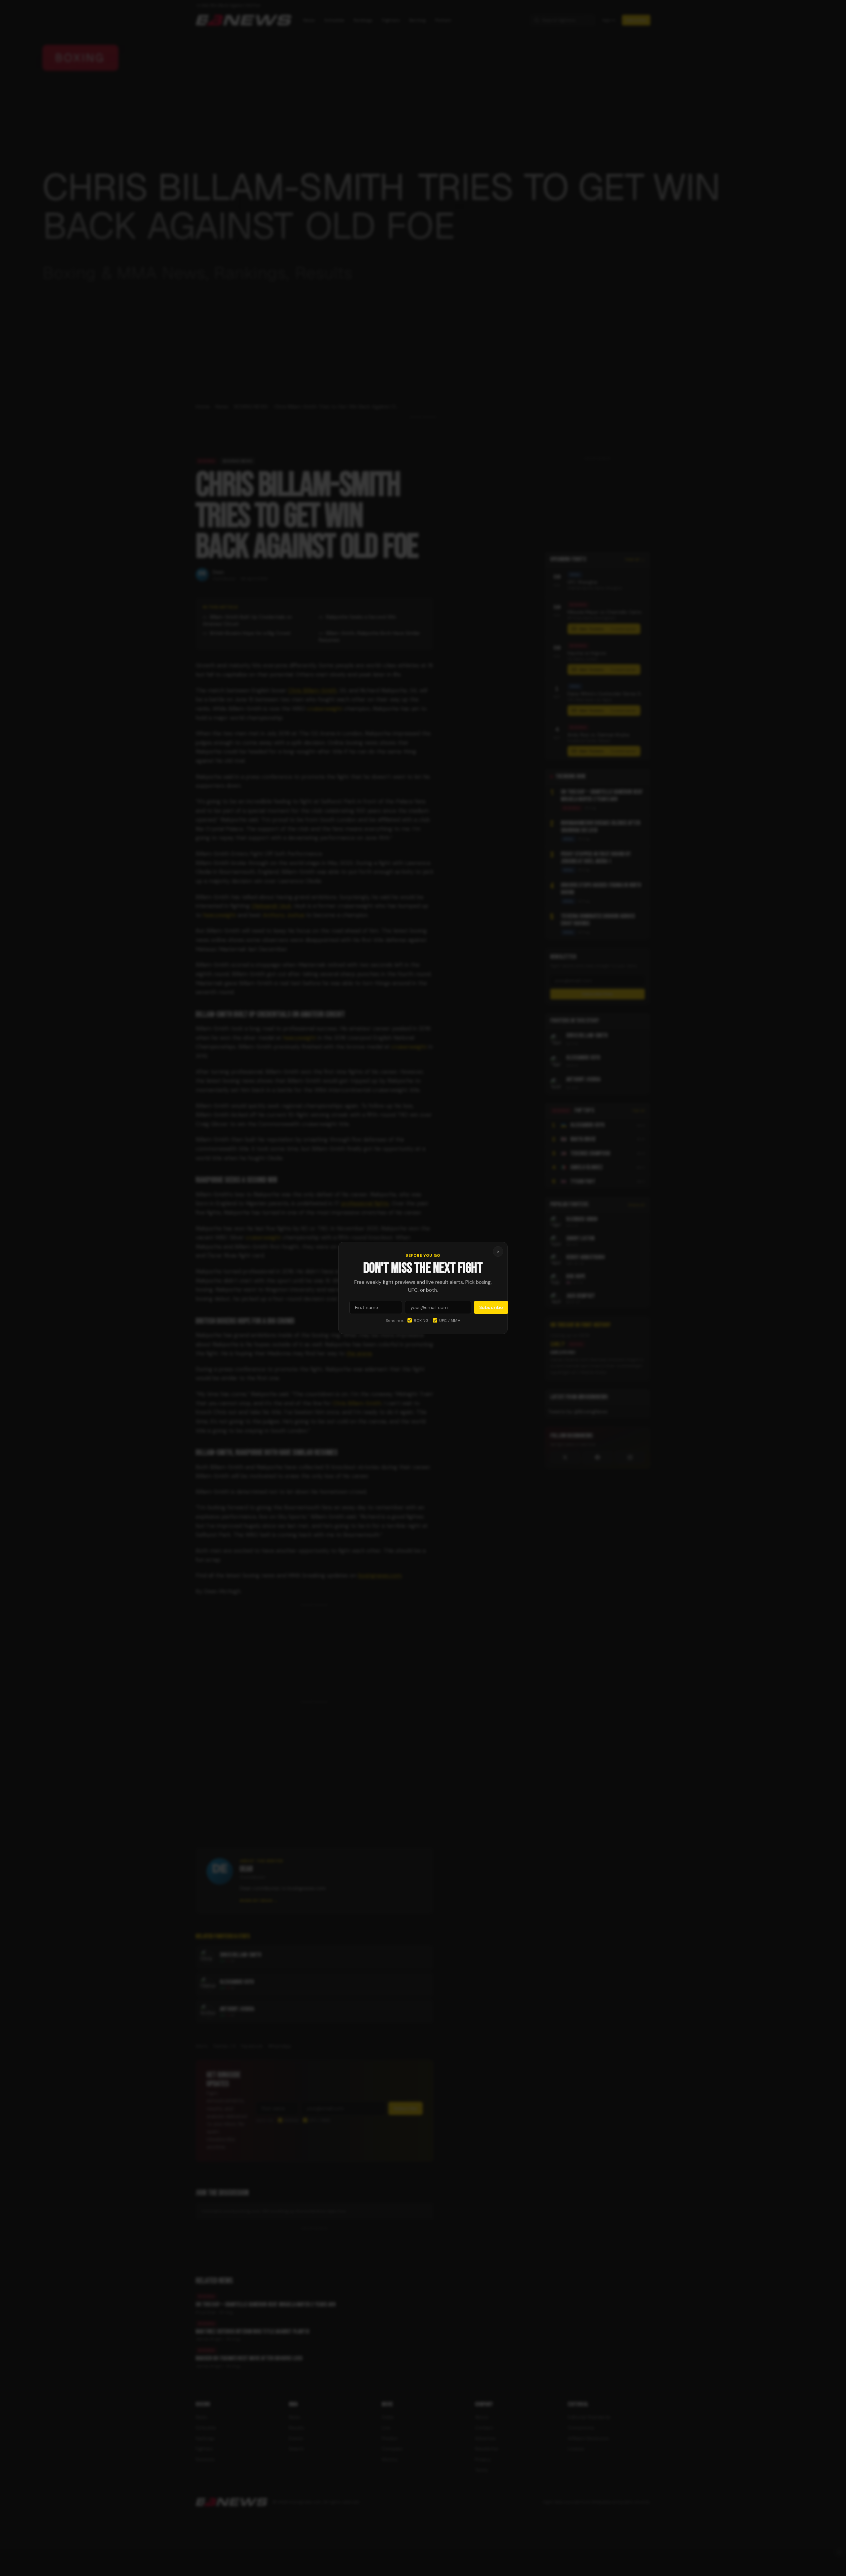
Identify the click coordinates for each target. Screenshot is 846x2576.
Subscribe (491, 1307)
